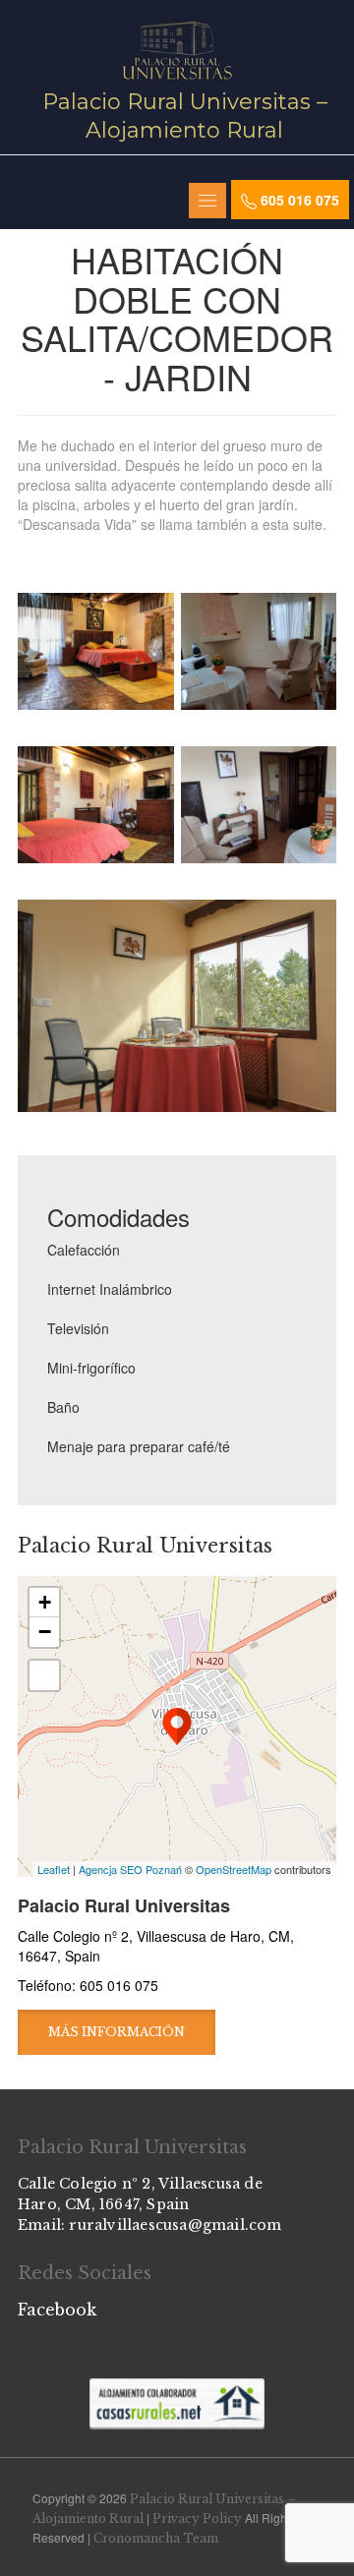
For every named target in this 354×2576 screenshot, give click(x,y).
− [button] (45, 1632)
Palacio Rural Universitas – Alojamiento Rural (185, 116)
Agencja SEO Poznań (130, 1869)
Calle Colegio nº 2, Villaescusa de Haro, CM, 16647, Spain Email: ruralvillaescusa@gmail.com (150, 2204)
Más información (117, 2032)
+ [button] (45, 1602)
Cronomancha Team (156, 2538)
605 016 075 (298, 200)
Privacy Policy (197, 2518)
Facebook (57, 2310)
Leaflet (54, 1869)
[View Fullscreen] (44, 1675)
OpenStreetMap (234, 1869)
